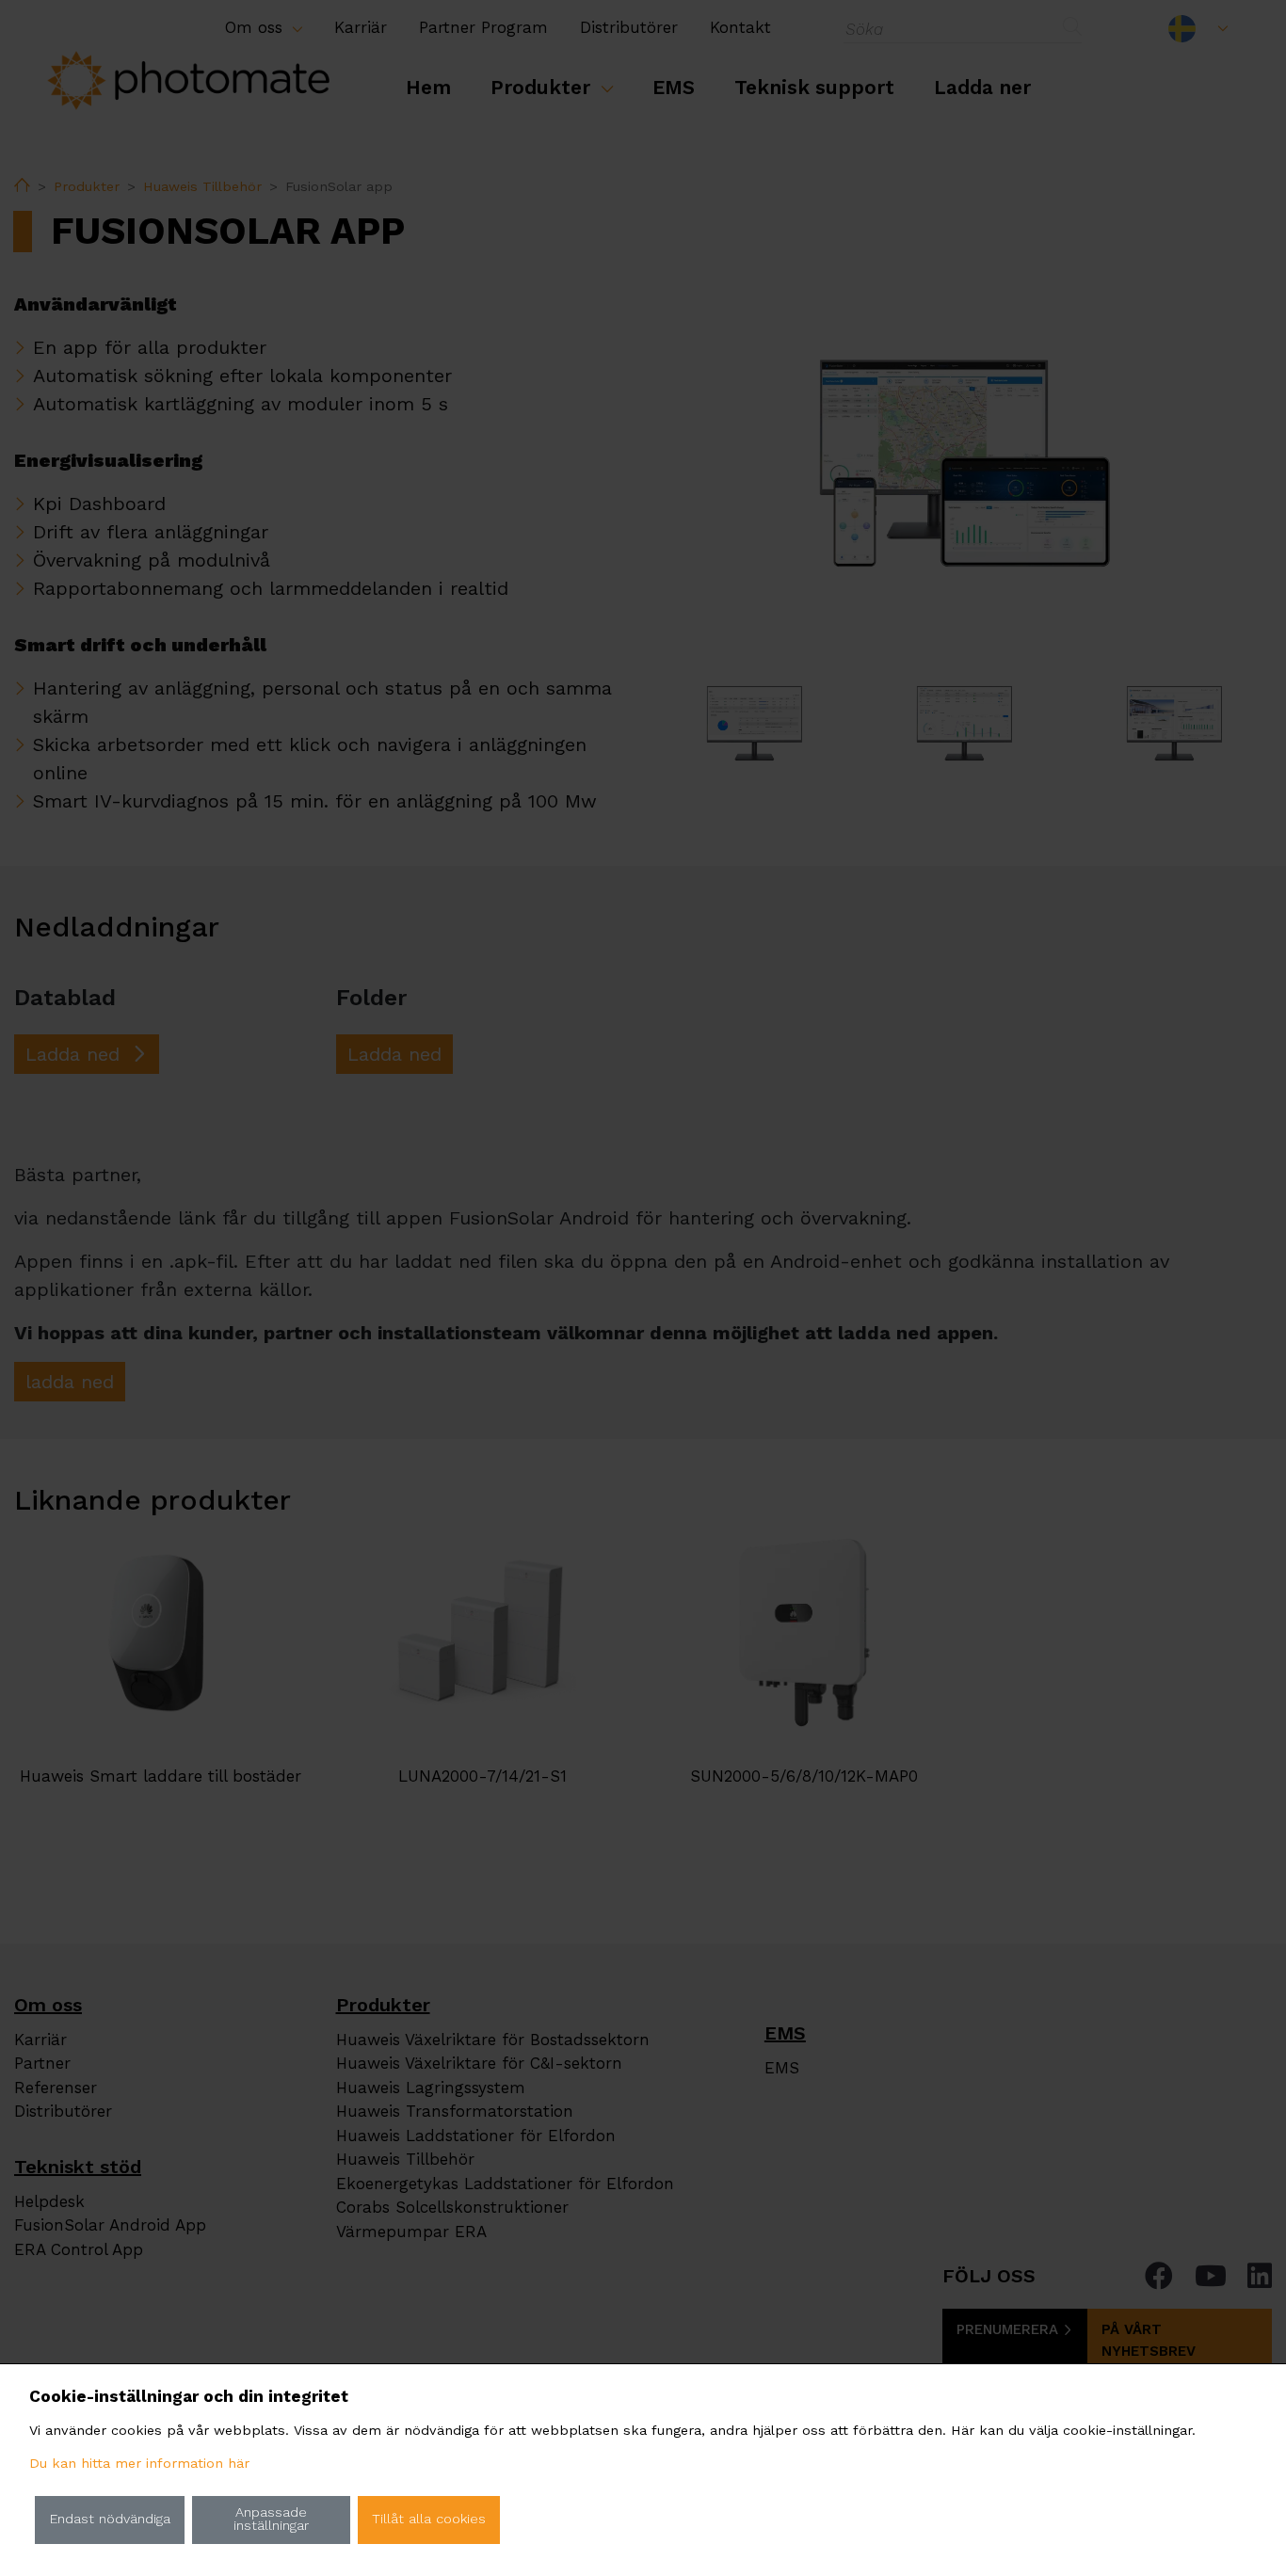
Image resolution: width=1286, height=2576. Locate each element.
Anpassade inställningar (271, 2519)
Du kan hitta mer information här (139, 2464)
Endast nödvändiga (110, 2519)
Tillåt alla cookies (429, 2519)
